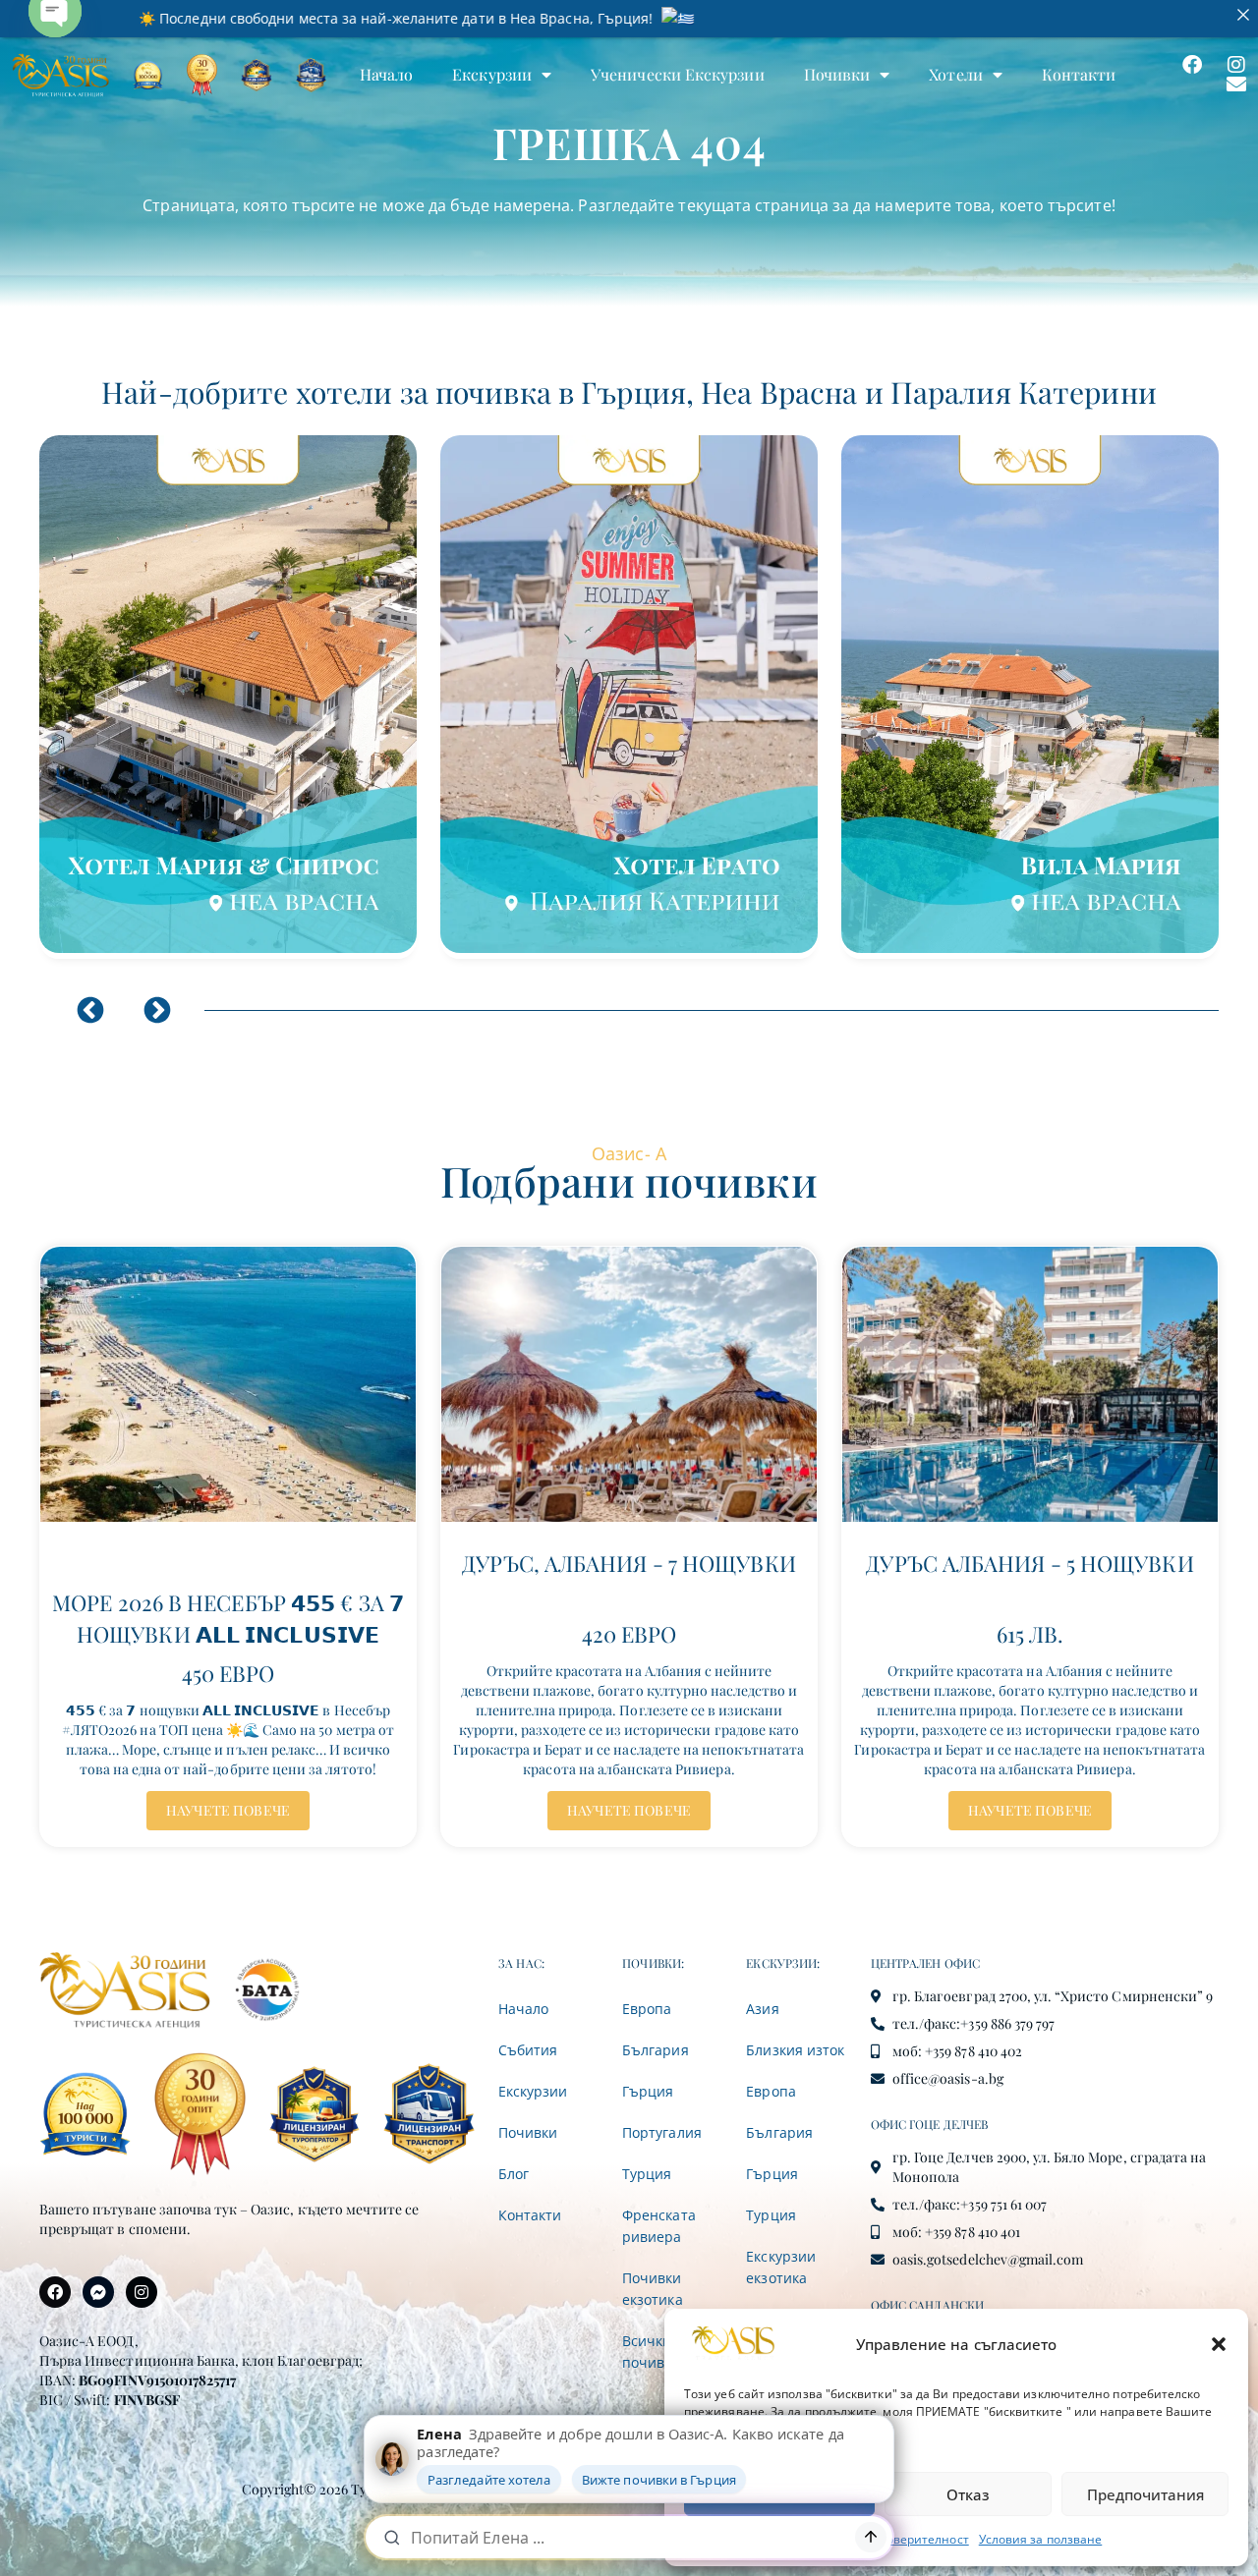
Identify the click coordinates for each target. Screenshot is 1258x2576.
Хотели (955, 74)
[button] (1219, 2344)
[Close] (1243, 15)
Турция (647, 2174)
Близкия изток (795, 2050)
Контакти (1079, 74)
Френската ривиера (658, 2226)
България (655, 2050)
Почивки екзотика (652, 2289)
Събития (528, 2050)
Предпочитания (1145, 2494)
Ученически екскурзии (678, 74)
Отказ (968, 2494)
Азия (762, 2009)
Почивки (837, 74)
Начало (386, 74)
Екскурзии (492, 74)
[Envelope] (1236, 84)
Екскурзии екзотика (780, 2267)
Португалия (661, 2132)
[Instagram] (1236, 65)
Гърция (648, 2091)
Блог (514, 2174)
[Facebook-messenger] (98, 2292)
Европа (647, 2009)
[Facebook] (1192, 65)
